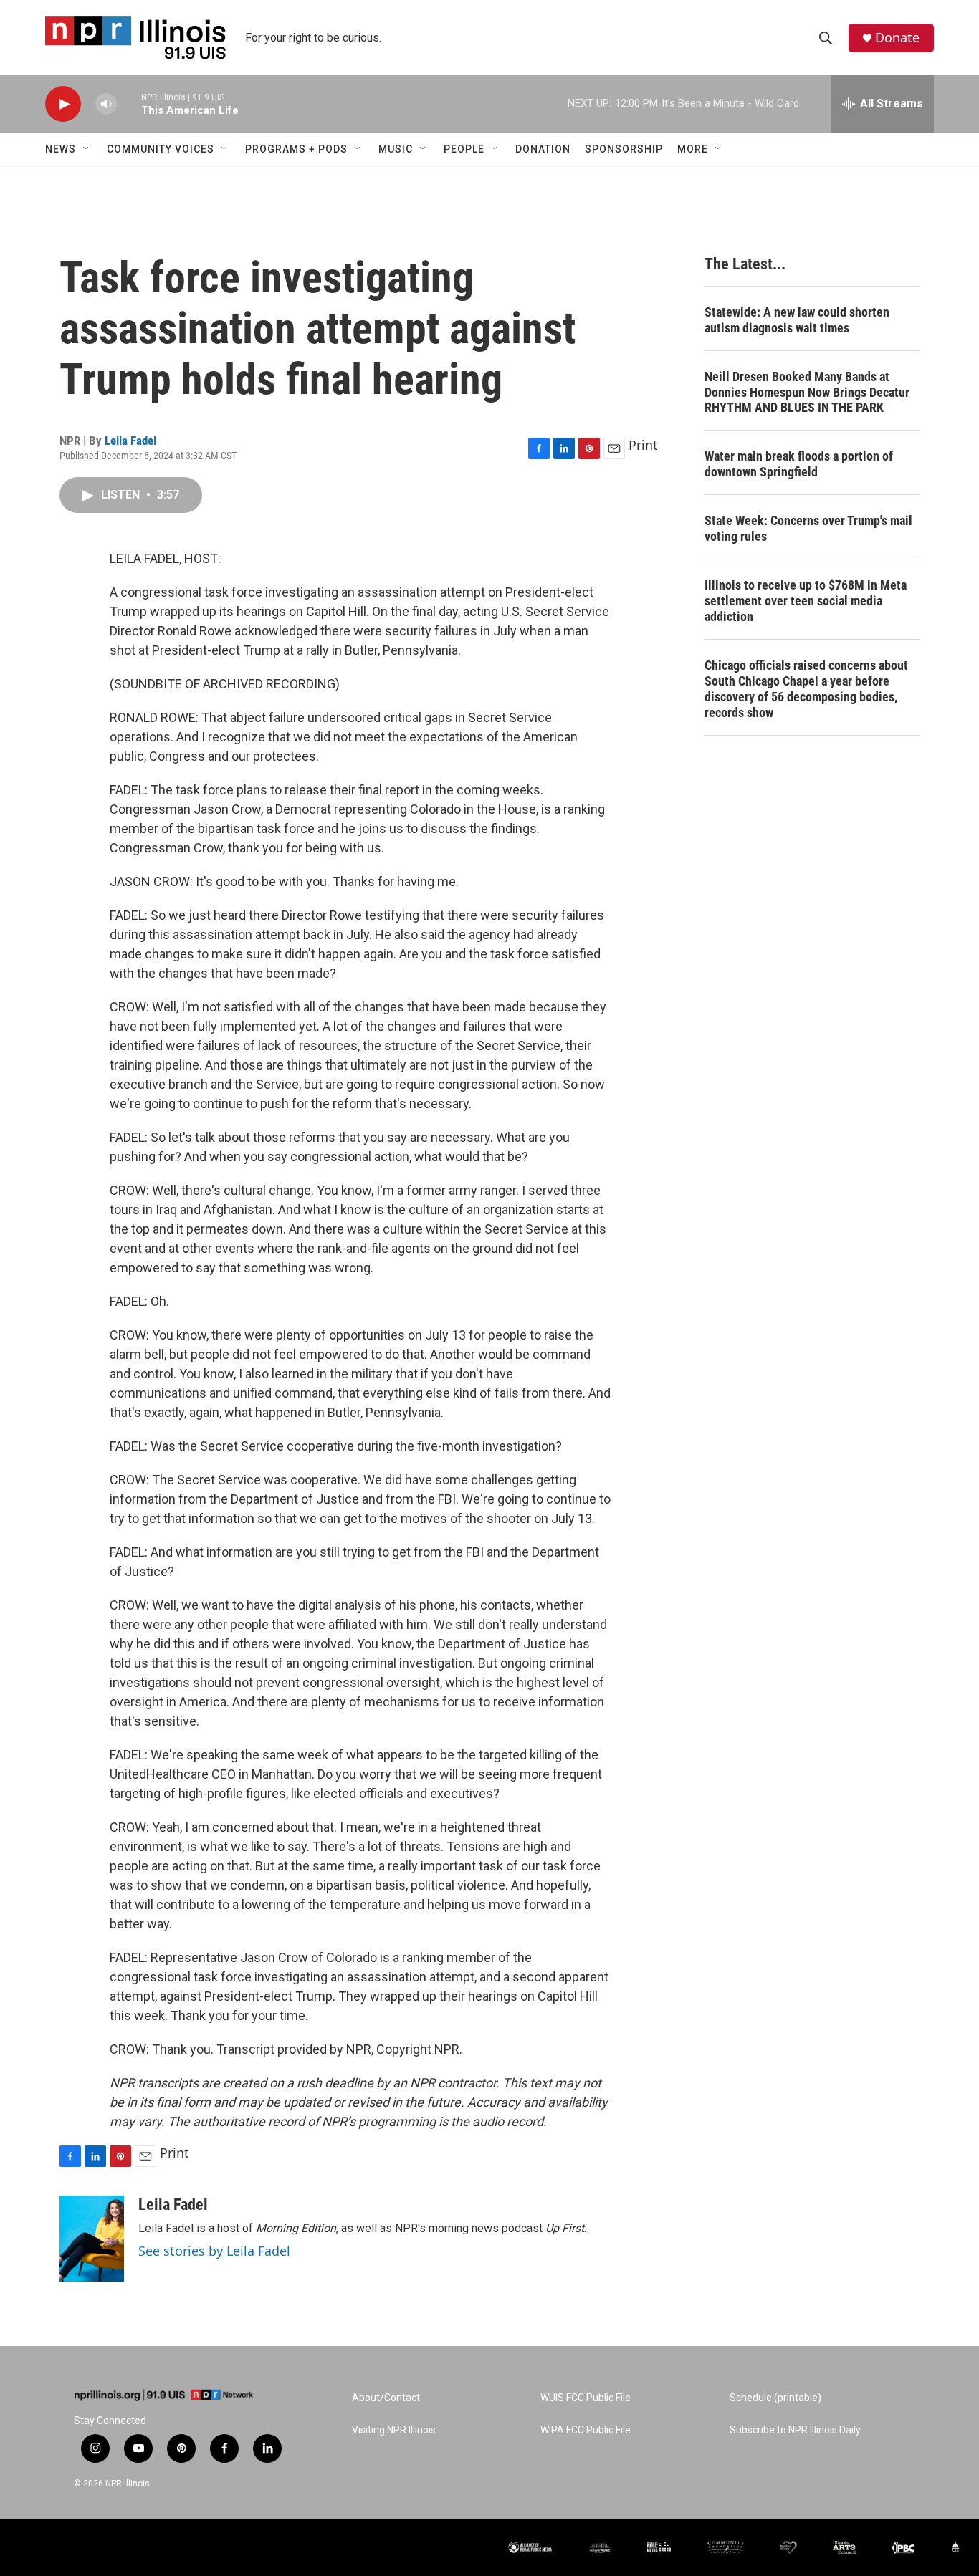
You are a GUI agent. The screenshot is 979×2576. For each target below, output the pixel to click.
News (61, 149)
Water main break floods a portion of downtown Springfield (799, 464)
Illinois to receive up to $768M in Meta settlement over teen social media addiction (806, 601)
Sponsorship (624, 149)
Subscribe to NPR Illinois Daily (795, 2430)
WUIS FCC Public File (586, 2398)
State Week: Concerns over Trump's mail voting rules (808, 528)
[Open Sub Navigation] (87, 149)
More (693, 149)
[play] (63, 104)
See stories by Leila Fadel (214, 2251)
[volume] (106, 104)
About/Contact (386, 2398)
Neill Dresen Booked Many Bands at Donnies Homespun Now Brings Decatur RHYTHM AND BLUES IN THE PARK (807, 392)
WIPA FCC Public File (586, 2430)
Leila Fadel (130, 441)
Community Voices (161, 149)
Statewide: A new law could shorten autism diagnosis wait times (797, 320)
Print (643, 445)
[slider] (129, 104)
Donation (543, 149)
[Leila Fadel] (92, 2239)
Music (396, 149)
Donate (897, 38)
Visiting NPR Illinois (394, 2430)
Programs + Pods (296, 149)
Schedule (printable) (775, 2398)
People (464, 149)
